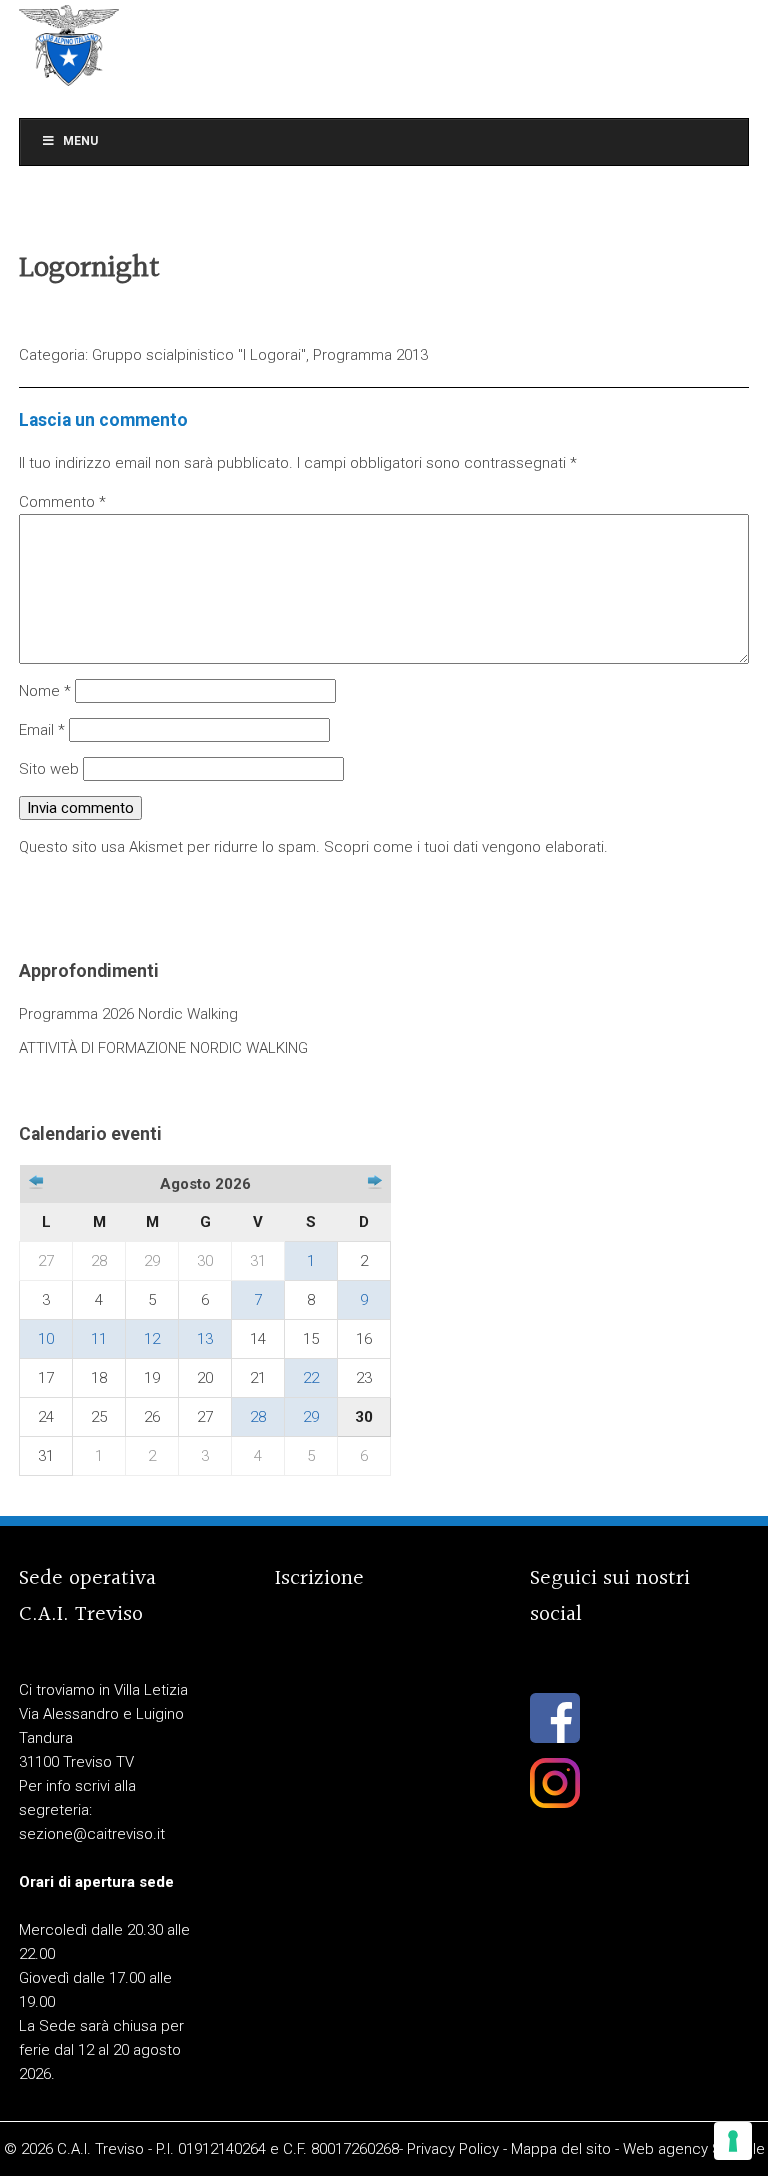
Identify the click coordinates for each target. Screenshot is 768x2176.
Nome (45, 691)
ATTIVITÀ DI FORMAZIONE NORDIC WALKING (163, 1048)
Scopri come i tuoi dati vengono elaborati (464, 847)
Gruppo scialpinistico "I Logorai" (199, 355)
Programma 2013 (370, 355)
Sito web (49, 769)
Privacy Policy (453, 2149)
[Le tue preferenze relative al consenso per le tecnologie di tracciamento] (733, 2141)
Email (42, 730)
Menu (80, 141)
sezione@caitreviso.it (92, 1834)
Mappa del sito (561, 2149)
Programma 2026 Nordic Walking (128, 1014)
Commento (62, 502)
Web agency (665, 2149)
